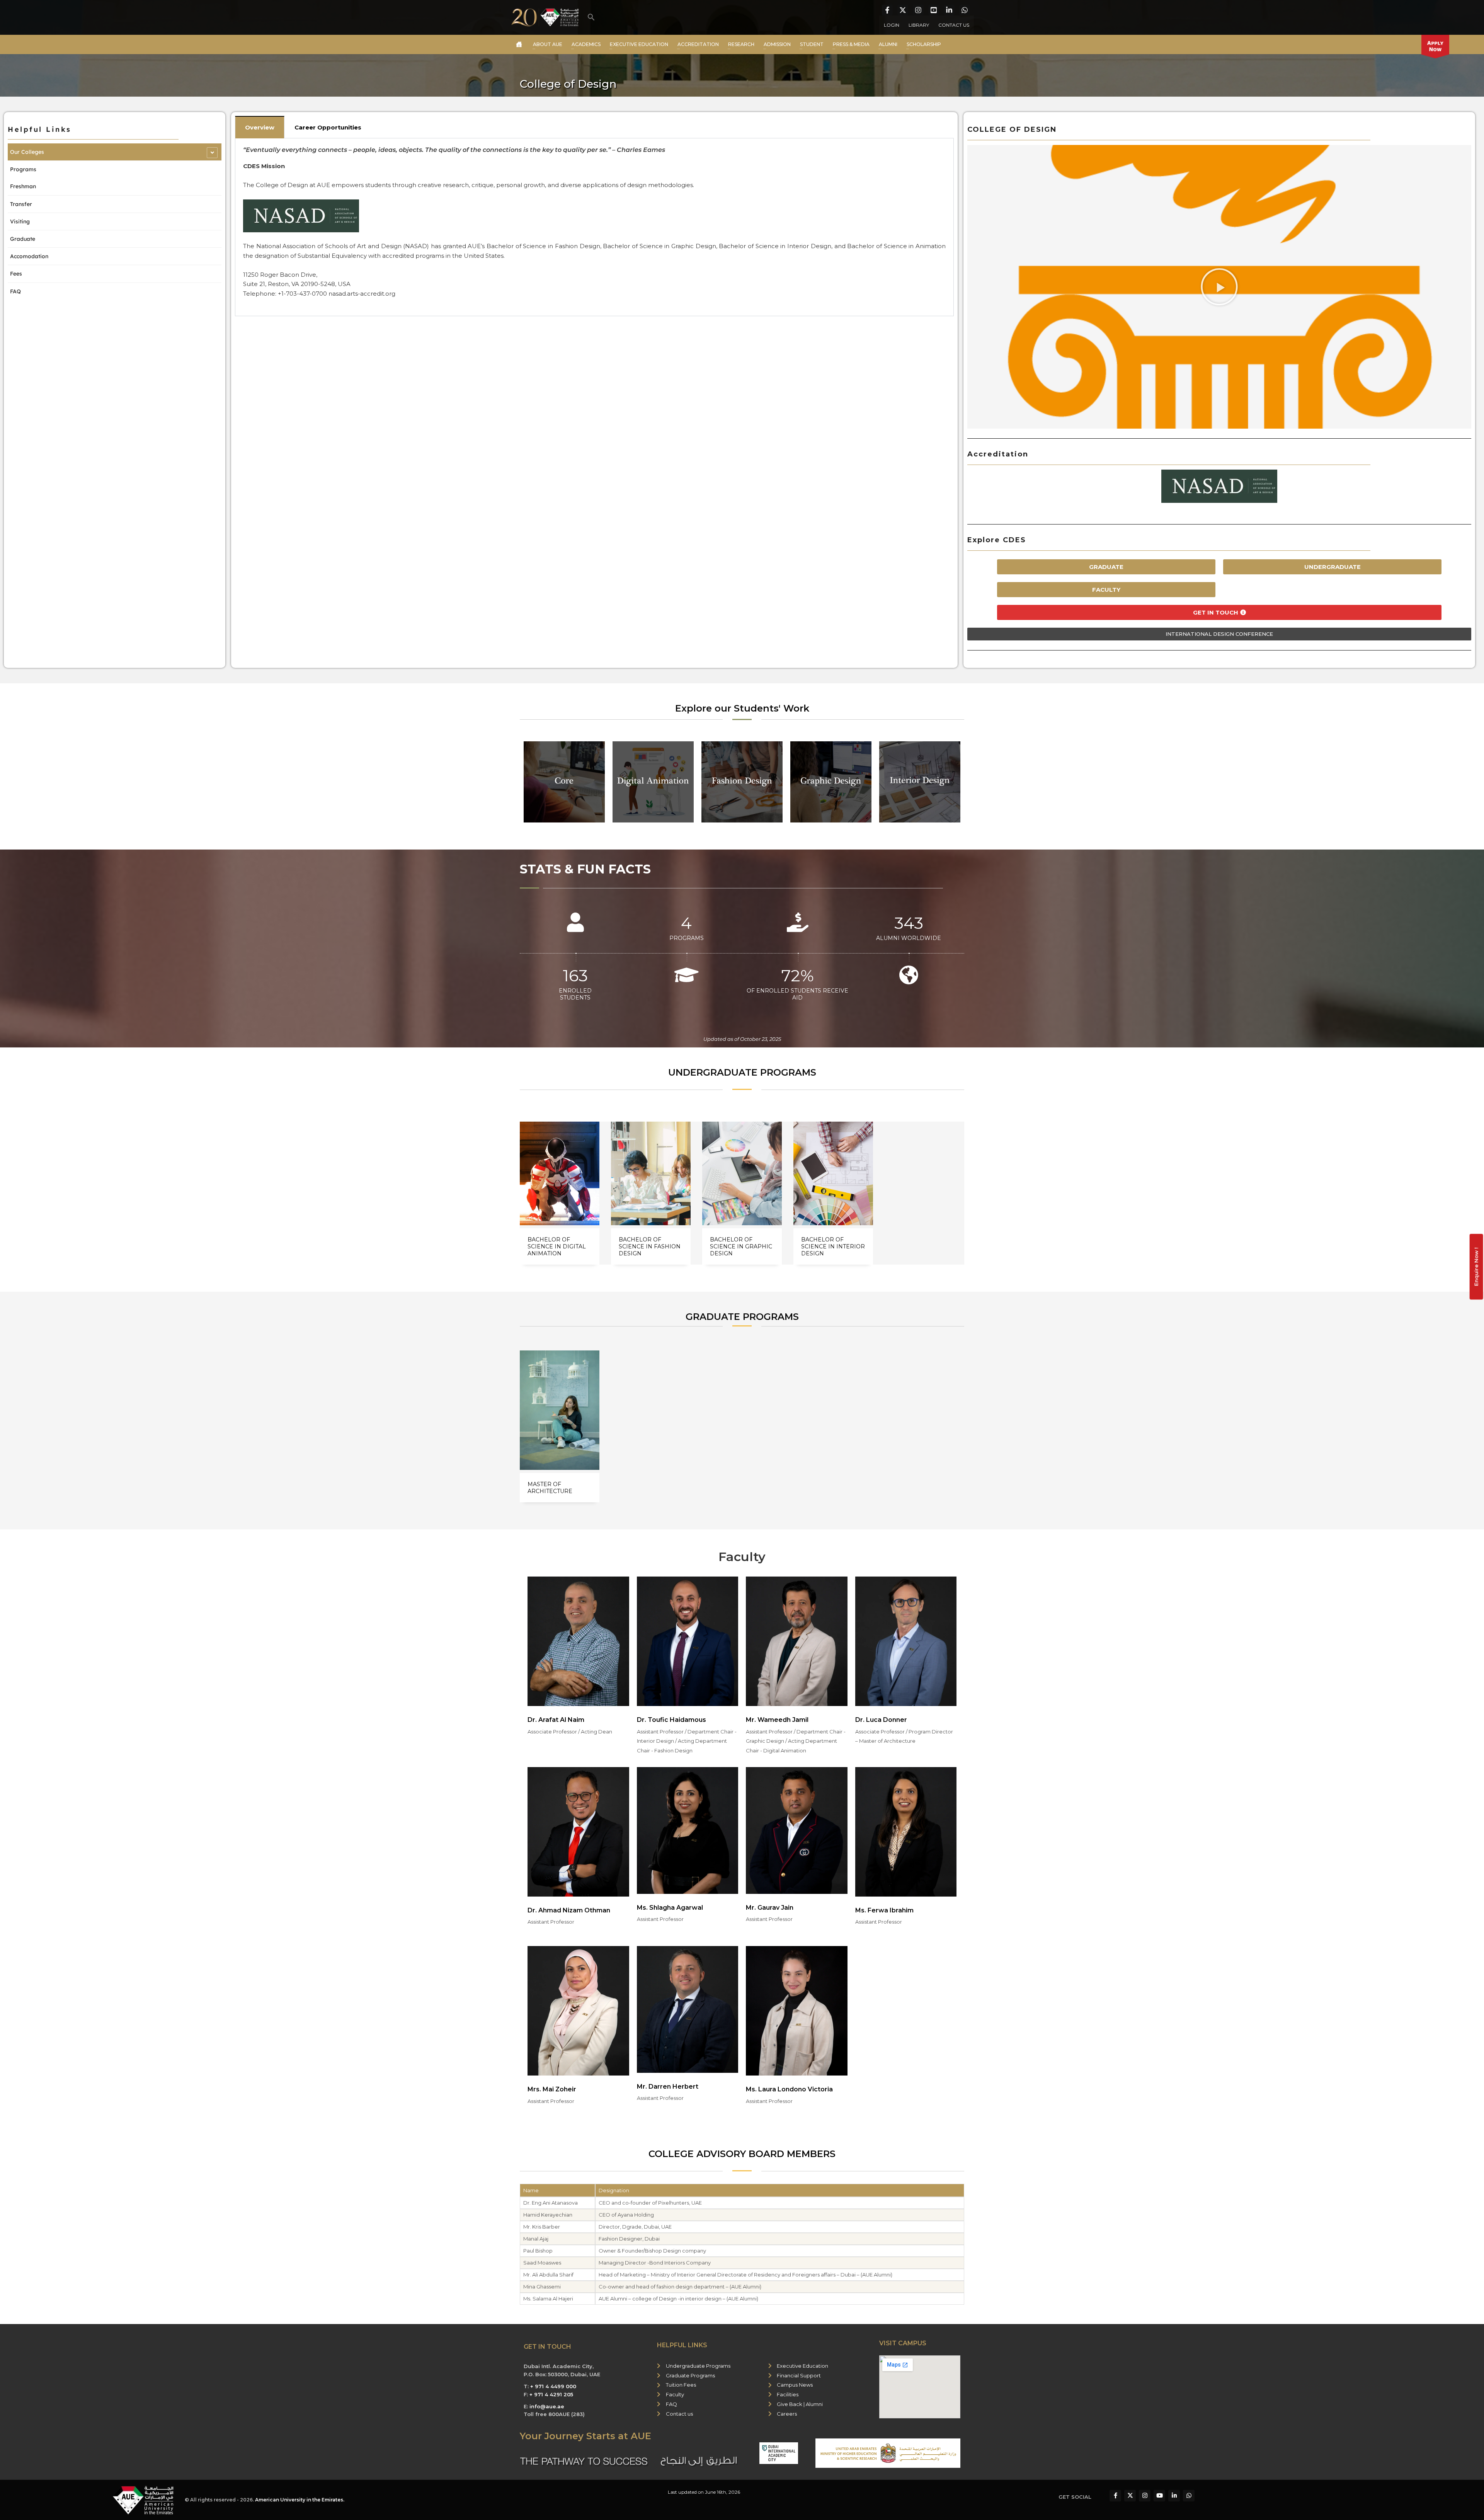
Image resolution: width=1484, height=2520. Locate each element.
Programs (23, 169)
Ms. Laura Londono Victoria (789, 2089)
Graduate (23, 239)
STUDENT (812, 44)
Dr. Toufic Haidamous (671, 1720)
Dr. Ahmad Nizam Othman (569, 1910)
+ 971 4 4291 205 (551, 2394)
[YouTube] (934, 10)
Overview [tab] (260, 127)
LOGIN (892, 25)
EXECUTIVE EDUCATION (639, 44)
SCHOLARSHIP (924, 44)
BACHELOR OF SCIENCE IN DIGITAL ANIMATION (557, 1246)
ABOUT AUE (548, 44)
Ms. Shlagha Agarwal (670, 1908)
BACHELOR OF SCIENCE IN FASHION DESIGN (650, 1246)
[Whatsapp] (965, 10)
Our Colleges (27, 152)
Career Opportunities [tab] (328, 127)
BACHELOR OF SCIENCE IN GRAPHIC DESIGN (741, 1246)
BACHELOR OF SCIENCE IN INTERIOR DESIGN (833, 1246)
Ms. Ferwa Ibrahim (884, 1910)
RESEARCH (741, 44)
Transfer (21, 204)
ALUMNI (888, 44)
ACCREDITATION (698, 44)
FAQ (15, 291)
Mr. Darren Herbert (668, 2087)
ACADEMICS (586, 44)
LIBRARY (919, 25)
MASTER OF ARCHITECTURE (550, 1488)
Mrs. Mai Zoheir (552, 2089)
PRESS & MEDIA (851, 44)
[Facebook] (887, 10)
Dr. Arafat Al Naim (556, 1720)
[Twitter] (903, 10)
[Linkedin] (949, 10)
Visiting (20, 221)
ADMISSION (777, 44)
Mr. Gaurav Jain (770, 1908)
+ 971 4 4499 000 (553, 2386)
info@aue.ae (547, 2406)
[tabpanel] (594, 227)
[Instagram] (918, 10)
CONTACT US (954, 25)
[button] (591, 17)
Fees (16, 274)
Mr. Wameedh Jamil (777, 1720)
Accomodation (29, 256)
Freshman (23, 186)
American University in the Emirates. (300, 2500)
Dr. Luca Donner (881, 1720)
